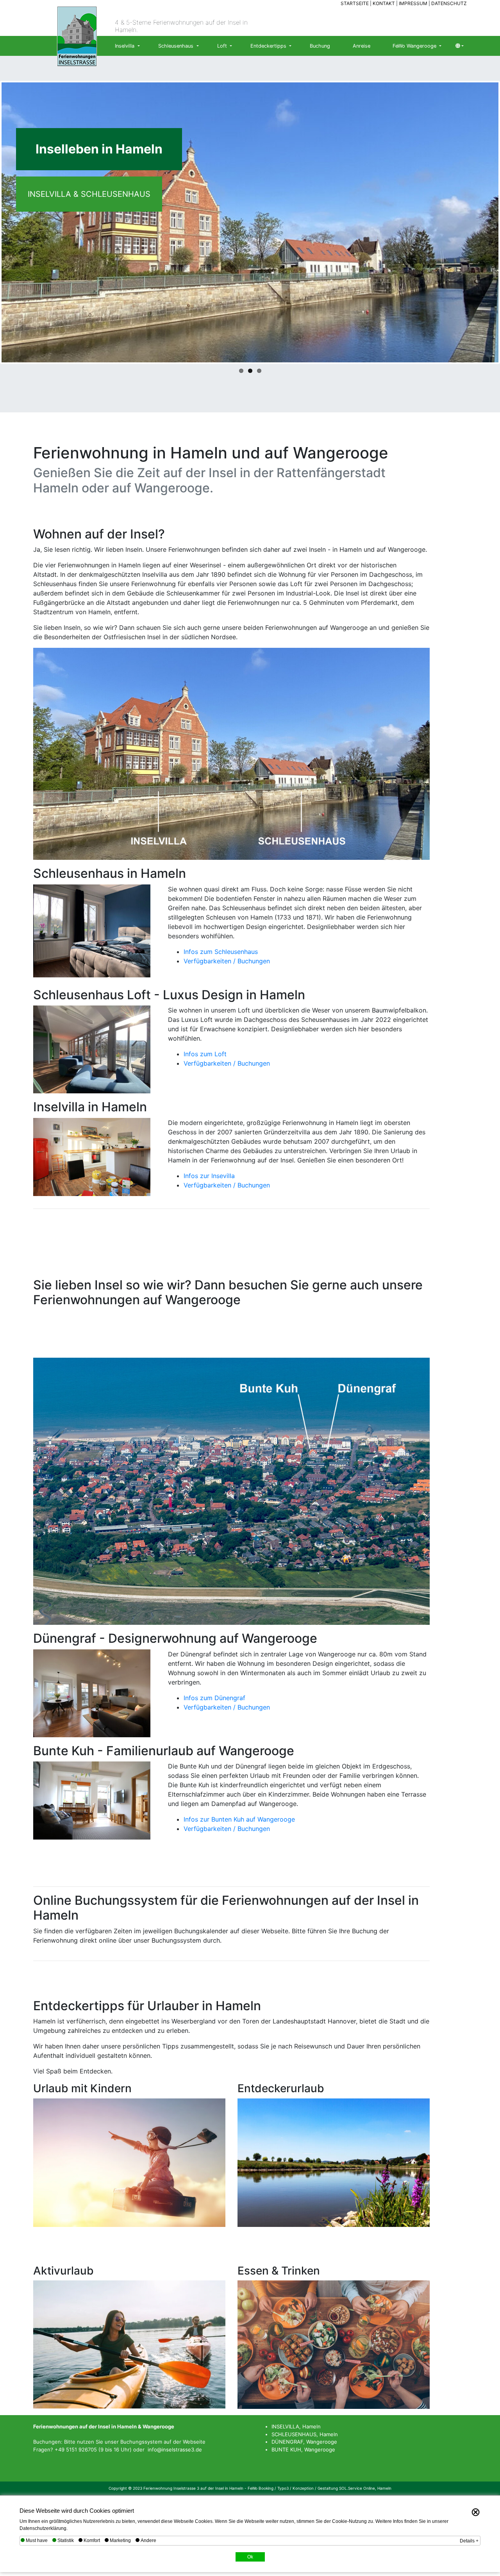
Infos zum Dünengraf (214, 1698)
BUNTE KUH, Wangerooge (303, 2449)
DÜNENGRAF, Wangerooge (304, 2442)
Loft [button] (223, 46)
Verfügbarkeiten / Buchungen (227, 961)
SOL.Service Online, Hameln (365, 2488)
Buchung (320, 46)
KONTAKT (384, 3)
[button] (460, 46)
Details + (469, 2541)
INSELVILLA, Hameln (296, 2426)
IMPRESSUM (414, 3)
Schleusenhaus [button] (177, 46)
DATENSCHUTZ (449, 3)
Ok (250, 2557)
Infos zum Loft (205, 1054)
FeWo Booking (261, 2488)
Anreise (362, 46)
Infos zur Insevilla (209, 1176)
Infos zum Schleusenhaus (221, 952)
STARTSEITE (355, 3)
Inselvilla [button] (125, 46)
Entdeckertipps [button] (269, 46)
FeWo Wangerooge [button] (415, 46)
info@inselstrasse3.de (175, 2449)
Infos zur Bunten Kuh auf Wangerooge (239, 1819)
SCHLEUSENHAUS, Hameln (305, 2434)
